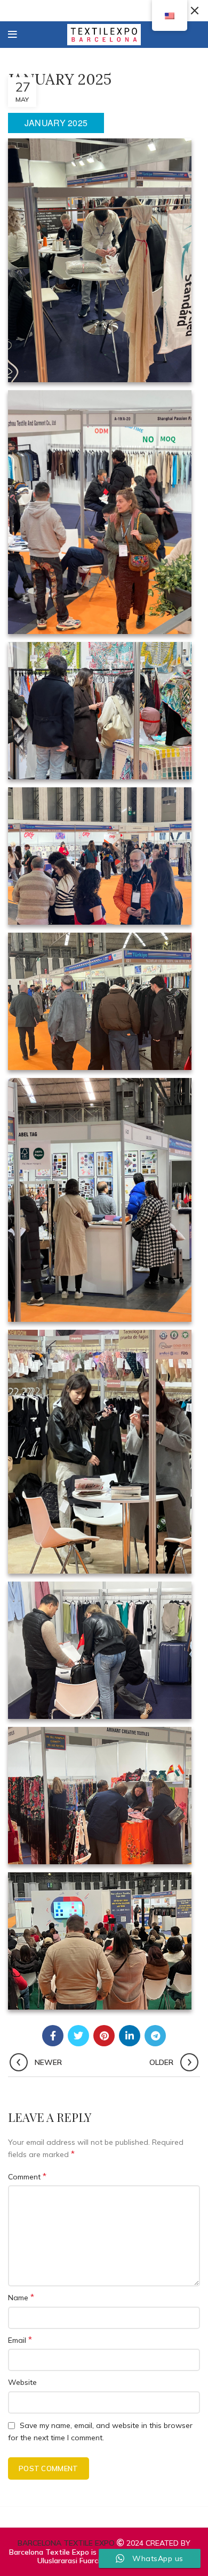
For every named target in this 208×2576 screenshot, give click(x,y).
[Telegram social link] (155, 2036)
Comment (27, 2176)
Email (20, 2340)
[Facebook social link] (53, 2036)
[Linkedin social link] (130, 2036)
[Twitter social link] (78, 2036)
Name (21, 2297)
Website (22, 2382)
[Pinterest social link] (104, 2036)
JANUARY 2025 (56, 123)
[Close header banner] (195, 11)
